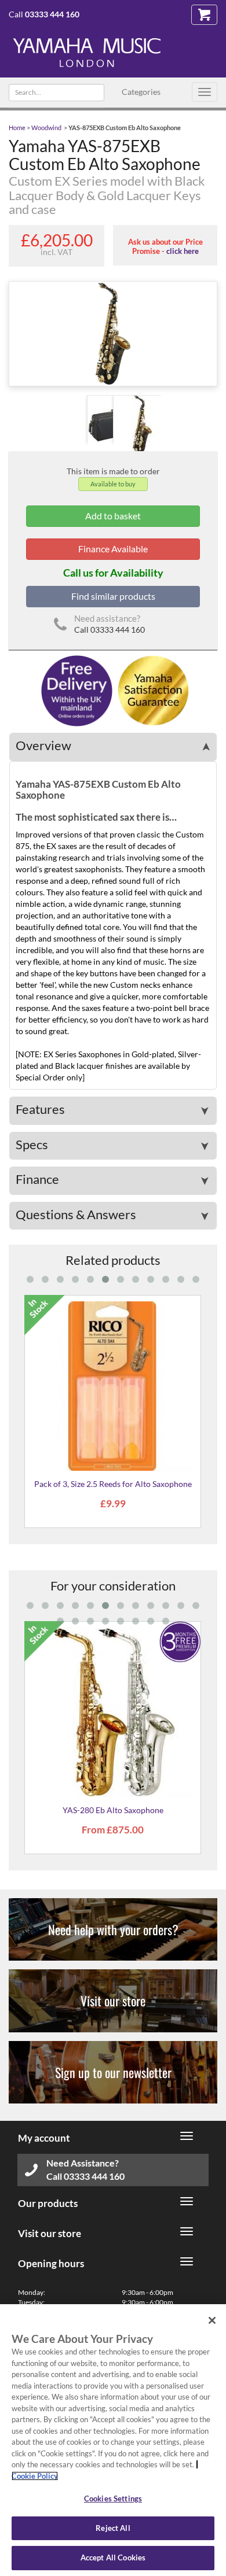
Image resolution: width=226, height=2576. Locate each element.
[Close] (212, 2320)
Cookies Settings (113, 2499)
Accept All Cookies (113, 2557)
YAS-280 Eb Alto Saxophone (113, 1810)
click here (183, 251)
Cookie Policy (35, 2476)
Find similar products (113, 596)
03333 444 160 (52, 14)
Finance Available (113, 549)
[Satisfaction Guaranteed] (152, 690)
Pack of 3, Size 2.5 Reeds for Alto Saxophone (113, 1484)
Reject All (113, 2528)
